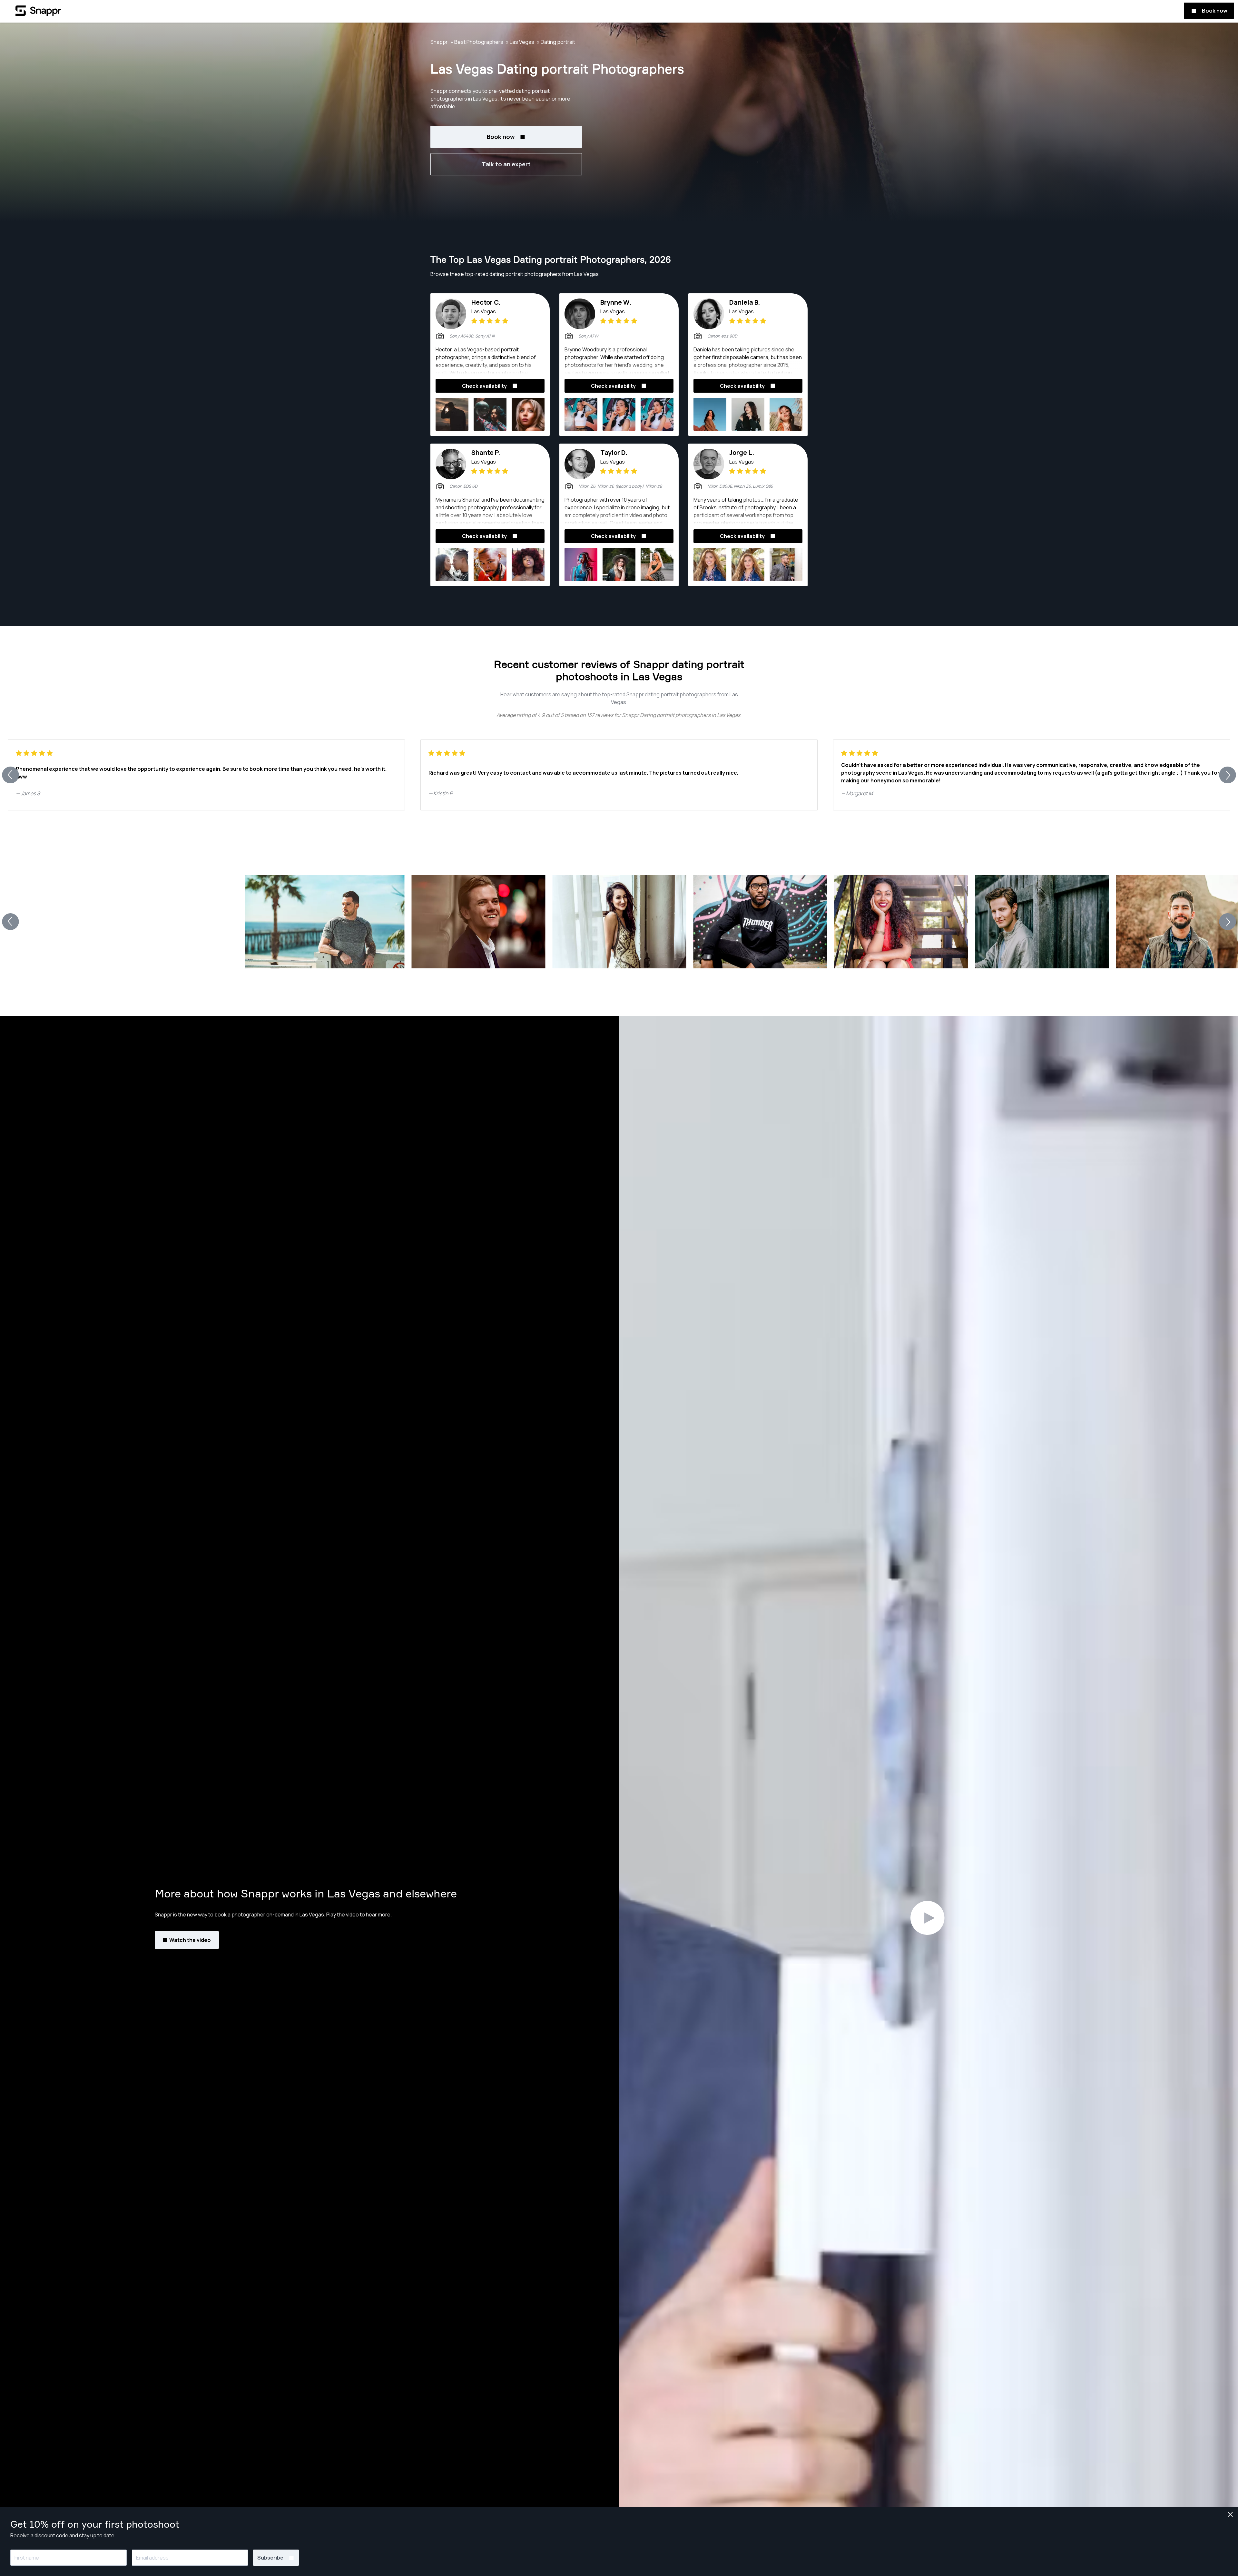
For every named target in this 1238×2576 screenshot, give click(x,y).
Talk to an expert (506, 164)
